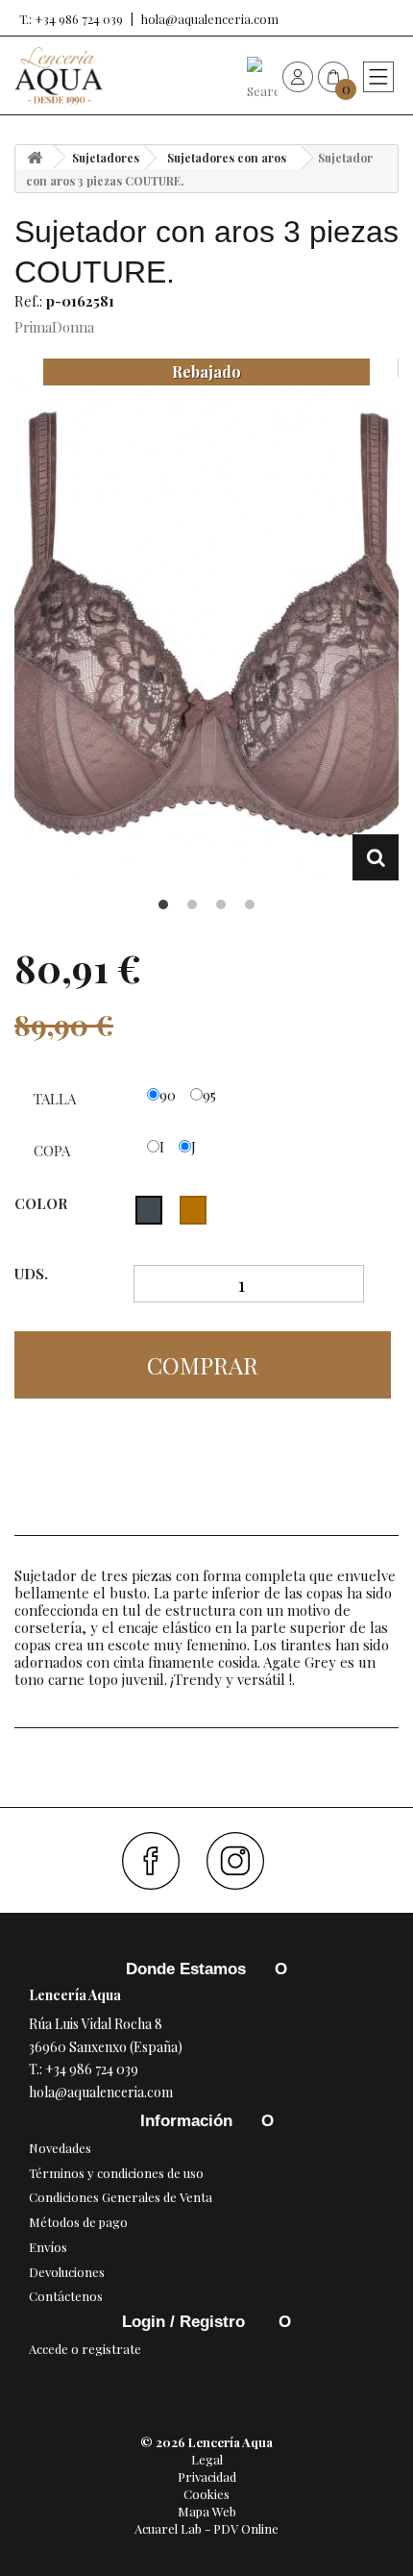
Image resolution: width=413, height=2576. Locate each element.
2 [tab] (192, 904)
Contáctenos (66, 2296)
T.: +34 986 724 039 (71, 19)
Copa (54, 1151)
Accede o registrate (85, 2349)
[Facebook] (158, 1861)
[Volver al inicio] (35, 157)
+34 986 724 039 (92, 2069)
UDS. (31, 1274)
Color (43, 1203)
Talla (57, 1099)
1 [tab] (163, 904)
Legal (207, 2459)
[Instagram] (243, 1861)
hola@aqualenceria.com (210, 19)
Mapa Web (207, 2511)
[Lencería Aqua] (59, 76)
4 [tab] (250, 904)
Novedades (60, 2148)
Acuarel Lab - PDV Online (206, 2528)
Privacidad (207, 2477)
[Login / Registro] (298, 76)
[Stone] (193, 1210)
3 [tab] (221, 904)
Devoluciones (67, 2272)
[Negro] (149, 1210)
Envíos (48, 2247)
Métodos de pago (78, 2222)
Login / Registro (186, 2322)
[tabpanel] (206, 619)
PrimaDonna (54, 327)
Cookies (206, 2494)
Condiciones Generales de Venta (121, 2197)
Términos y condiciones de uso (116, 2173)
